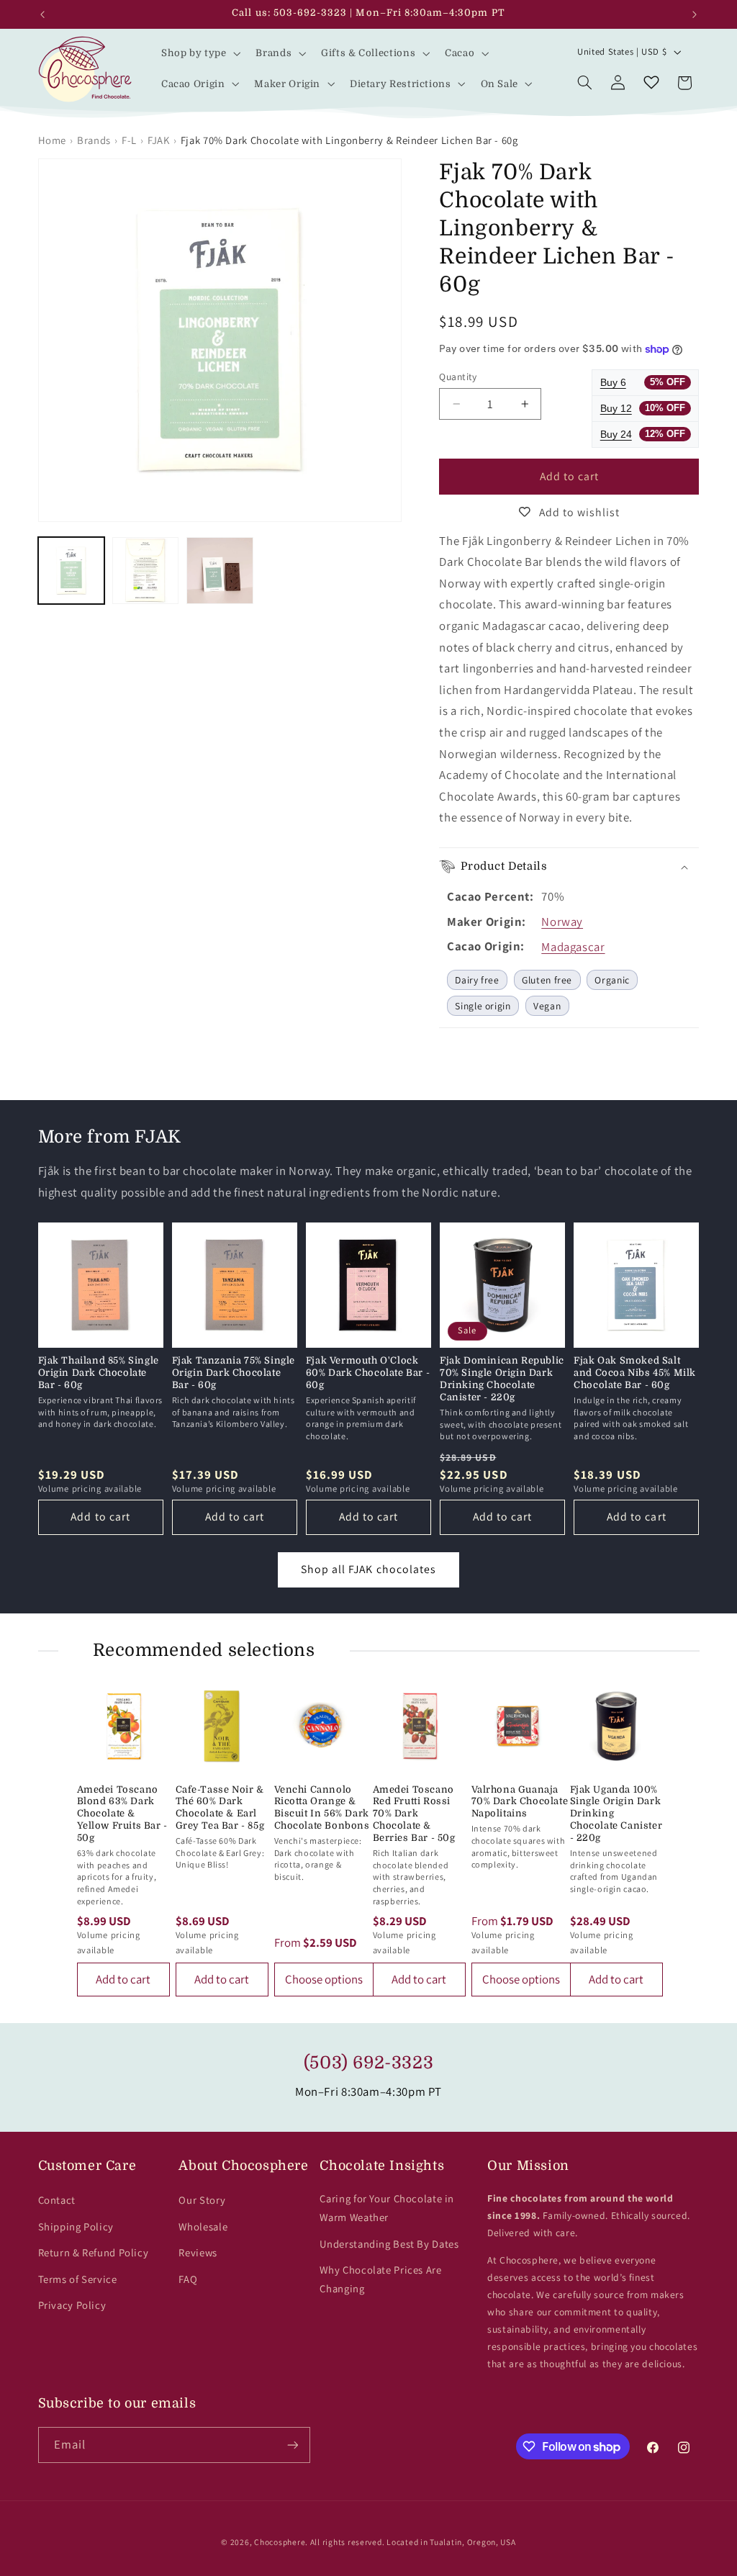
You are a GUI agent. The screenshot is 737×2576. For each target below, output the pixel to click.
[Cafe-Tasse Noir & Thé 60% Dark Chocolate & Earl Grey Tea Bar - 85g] (222, 1726)
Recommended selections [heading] (204, 1650)
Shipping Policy (76, 2226)
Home (53, 140)
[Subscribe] (292, 2445)
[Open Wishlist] (651, 83)
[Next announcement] (695, 14)
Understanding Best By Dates (389, 2244)
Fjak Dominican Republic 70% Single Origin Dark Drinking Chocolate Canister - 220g (502, 1379)
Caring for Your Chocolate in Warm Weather (387, 2208)
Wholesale (203, 2226)
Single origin (483, 1006)
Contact (57, 2200)
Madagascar (573, 947)
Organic (612, 980)
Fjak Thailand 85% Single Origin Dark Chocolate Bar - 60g (99, 1373)
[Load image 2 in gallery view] (146, 571)
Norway (562, 922)
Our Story (202, 2200)
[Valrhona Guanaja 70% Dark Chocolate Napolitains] (518, 1726)
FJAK (159, 140)
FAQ (188, 2279)
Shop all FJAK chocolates (368, 1569)
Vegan (547, 1006)
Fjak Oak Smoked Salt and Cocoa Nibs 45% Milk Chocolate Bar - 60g (635, 1373)
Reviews (198, 2252)
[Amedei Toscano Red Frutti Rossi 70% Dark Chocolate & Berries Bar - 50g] (419, 1726)
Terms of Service (78, 2279)
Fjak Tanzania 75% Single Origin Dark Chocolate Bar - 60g (234, 1373)
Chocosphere (280, 2542)
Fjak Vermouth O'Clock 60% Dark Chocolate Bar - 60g (368, 1373)
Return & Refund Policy (94, 2252)
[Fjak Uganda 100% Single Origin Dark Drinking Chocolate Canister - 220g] (616, 1726)
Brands (94, 140)
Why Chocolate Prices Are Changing (380, 2279)
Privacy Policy (72, 2305)
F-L (129, 140)
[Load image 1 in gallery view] (72, 571)
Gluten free (547, 980)
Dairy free (477, 980)
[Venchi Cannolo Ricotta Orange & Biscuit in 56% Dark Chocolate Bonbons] (321, 1726)
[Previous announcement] (42, 14)
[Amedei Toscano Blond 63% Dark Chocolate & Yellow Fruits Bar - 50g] (123, 1726)
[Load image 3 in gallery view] (220, 571)
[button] (199, 53)
